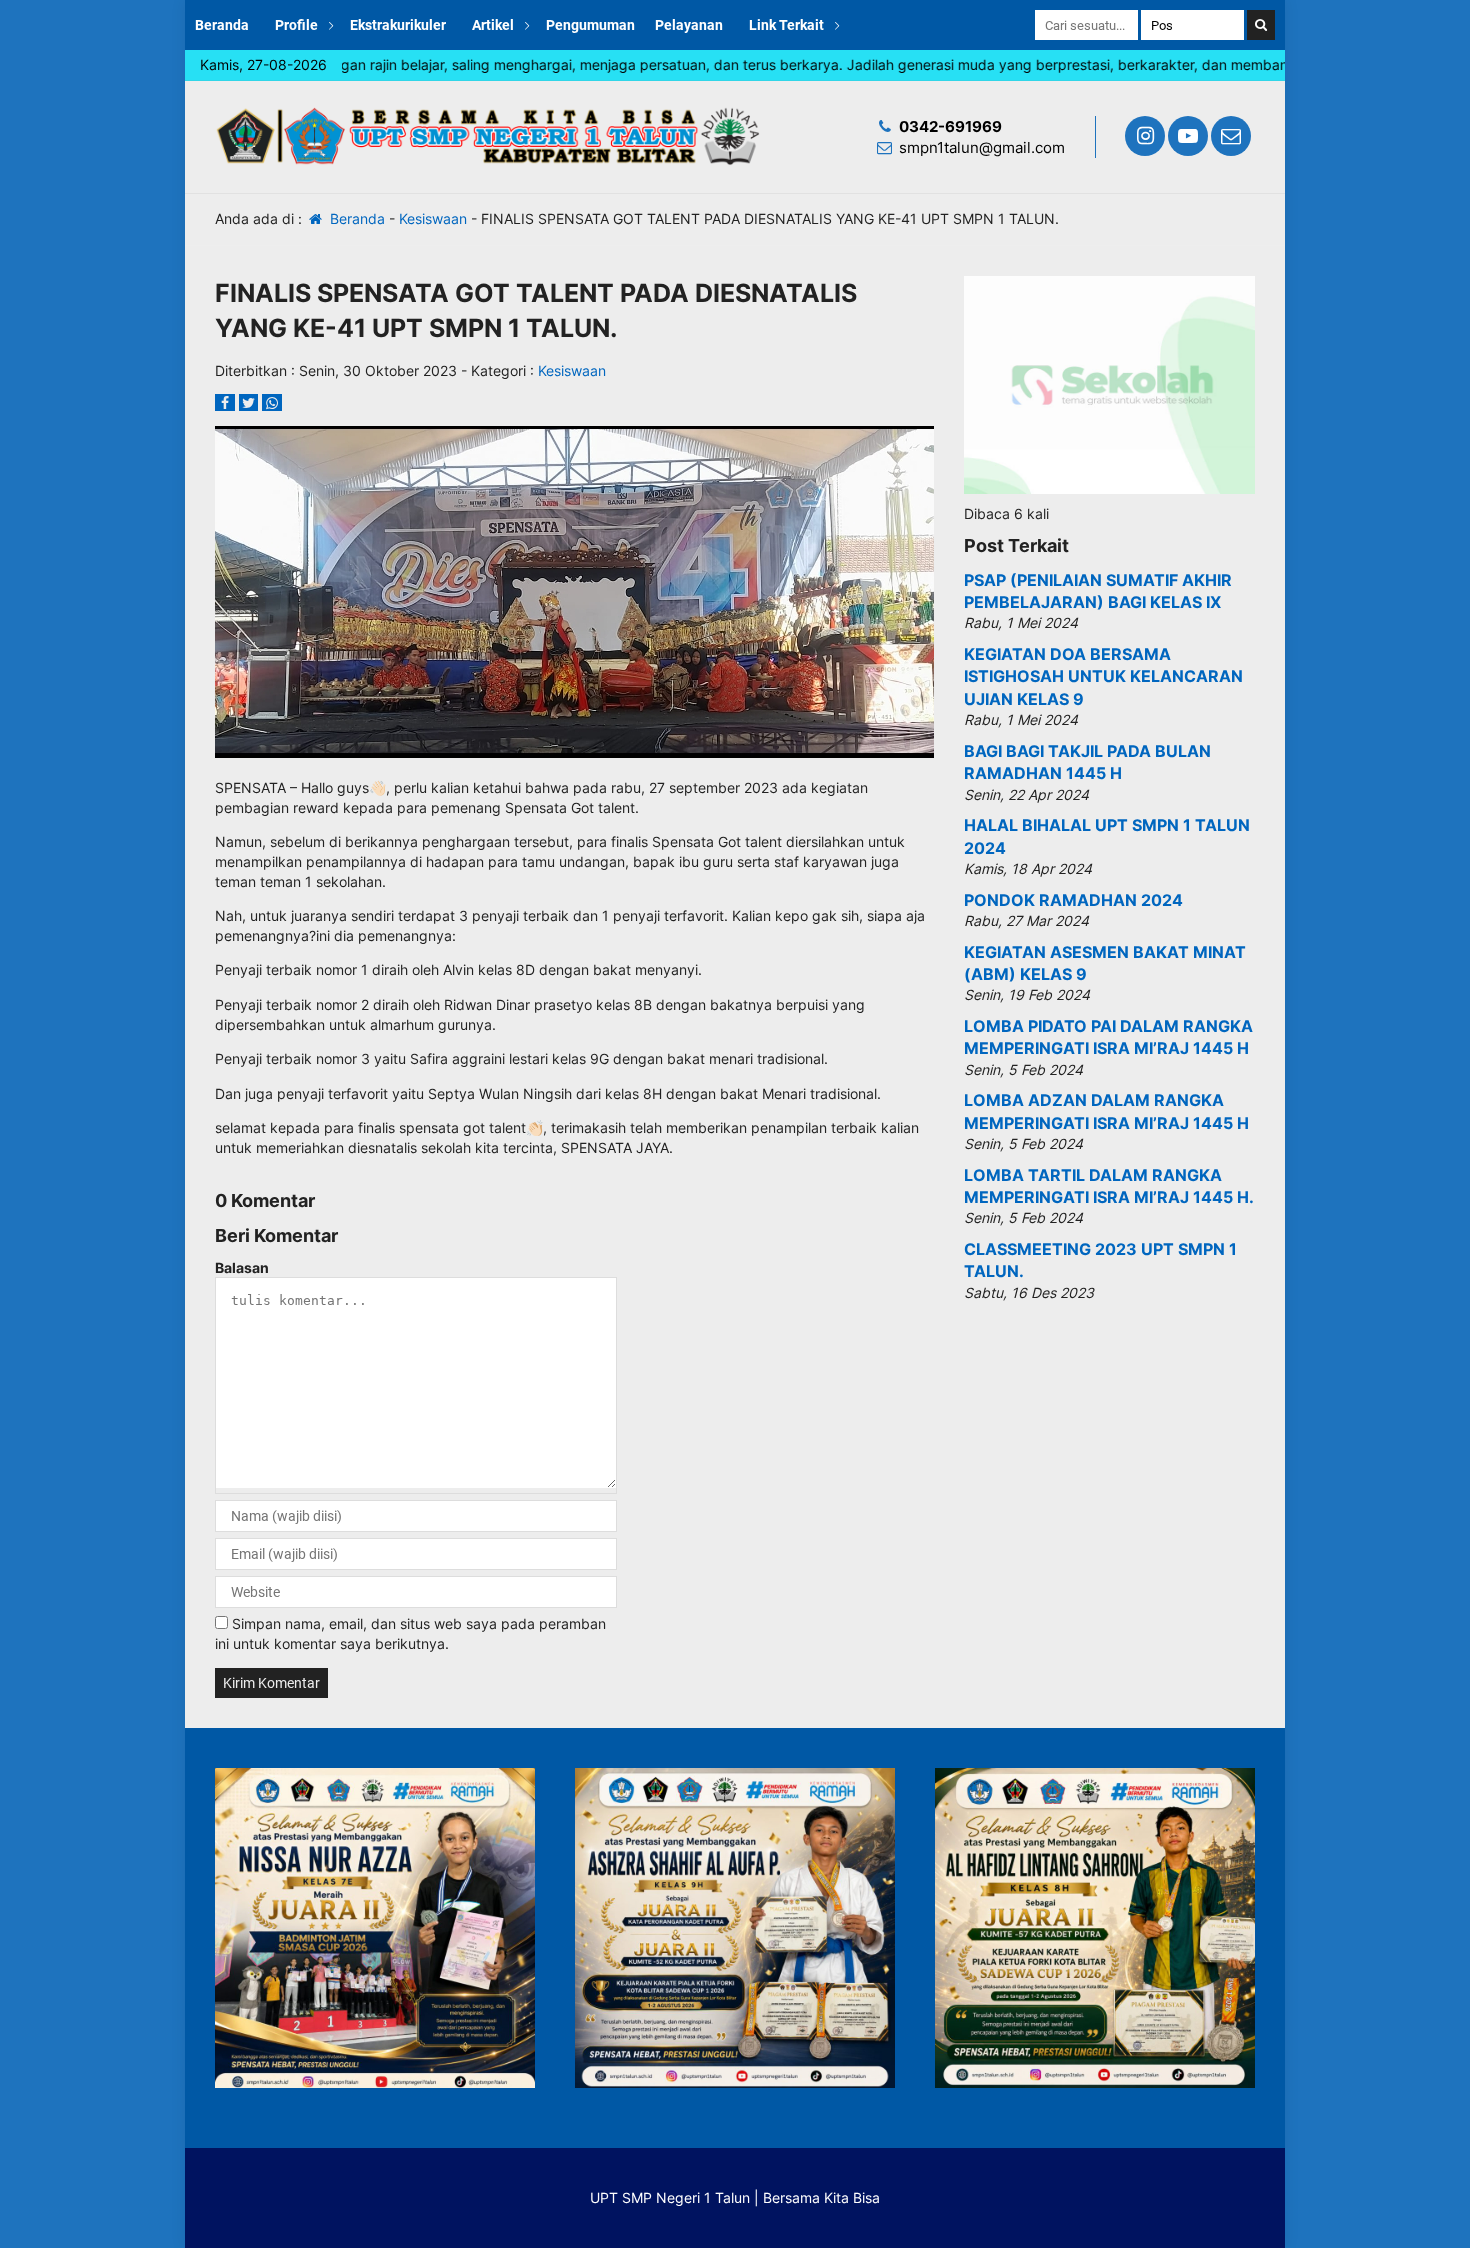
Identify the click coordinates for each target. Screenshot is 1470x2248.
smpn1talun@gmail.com (982, 147)
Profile (296, 25)
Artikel (493, 25)
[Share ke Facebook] (227, 402)
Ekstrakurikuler (398, 25)
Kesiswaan (433, 218)
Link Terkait (786, 25)
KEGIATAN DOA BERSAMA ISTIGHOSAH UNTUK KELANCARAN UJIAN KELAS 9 (1103, 676)
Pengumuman (590, 25)
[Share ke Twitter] (251, 402)
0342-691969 (950, 126)
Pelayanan (689, 25)
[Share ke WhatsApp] (272, 402)
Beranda (222, 25)
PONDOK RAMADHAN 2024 (1073, 900)
